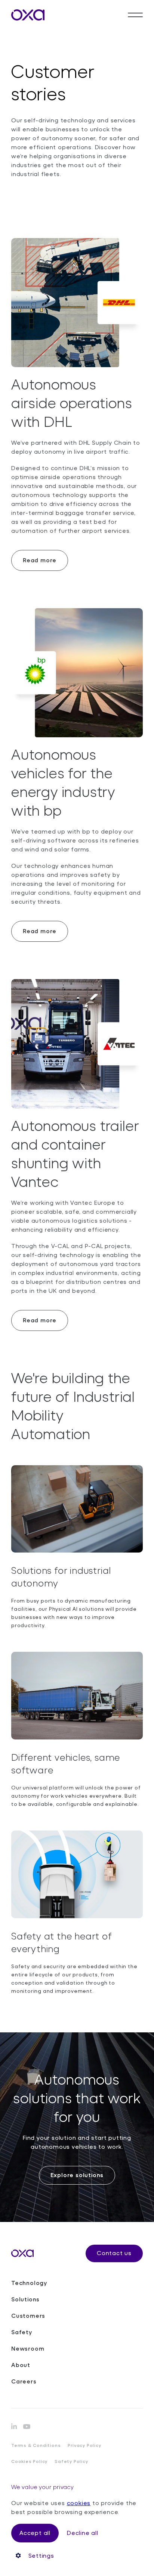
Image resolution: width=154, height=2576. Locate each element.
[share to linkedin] (14, 2426)
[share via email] (27, 2427)
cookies (79, 2503)
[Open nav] (135, 15)
